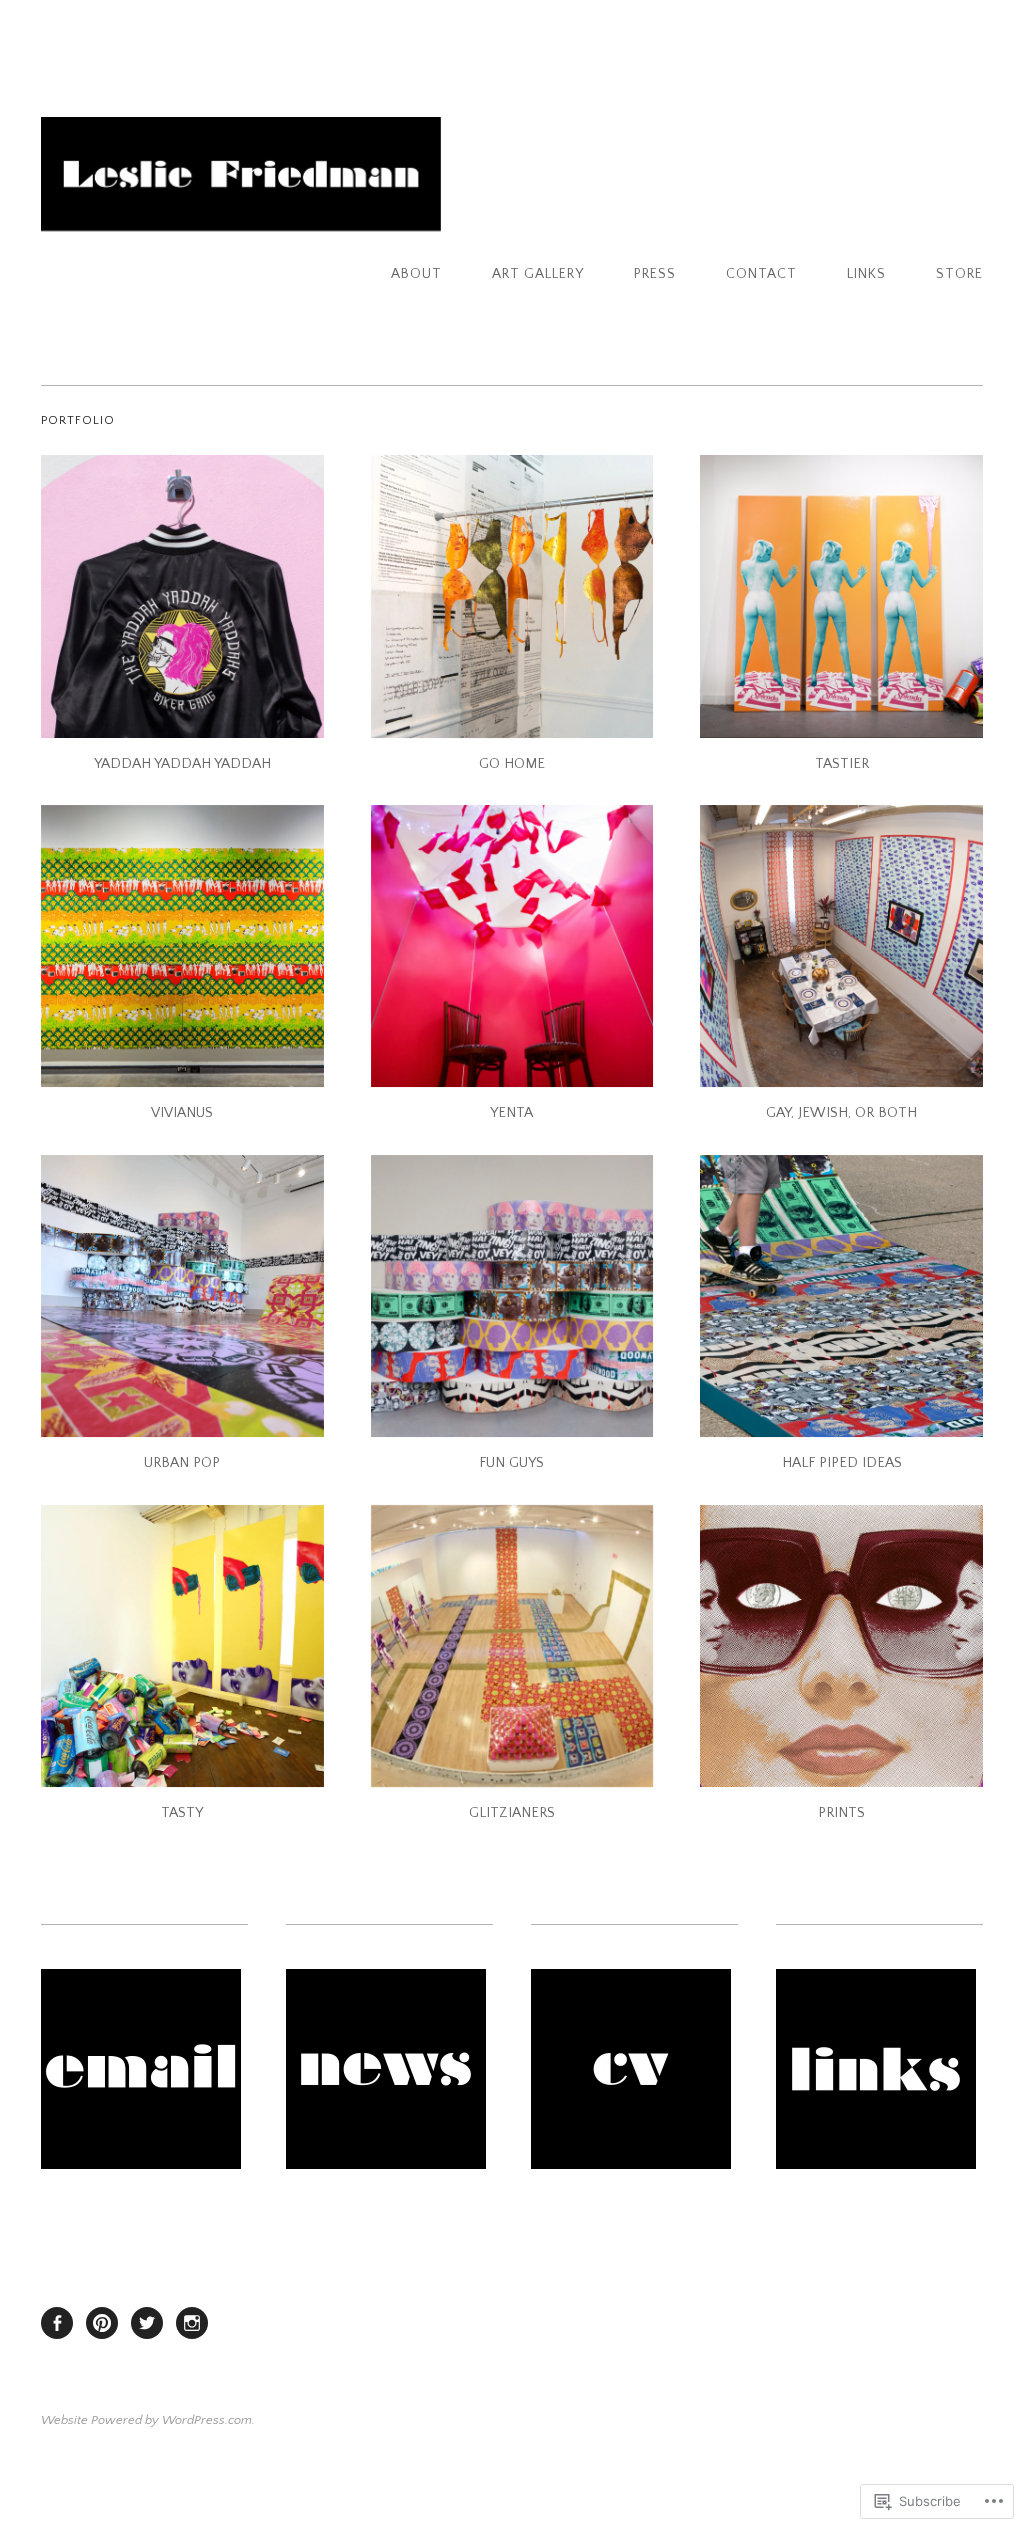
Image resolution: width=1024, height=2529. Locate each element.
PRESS (655, 274)
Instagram (192, 2323)
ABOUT (416, 274)
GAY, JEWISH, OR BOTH (841, 1113)
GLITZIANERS (512, 1813)
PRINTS (841, 1813)
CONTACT (761, 274)
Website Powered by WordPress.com (146, 2420)
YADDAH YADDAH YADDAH (182, 764)
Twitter (147, 2323)
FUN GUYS (511, 1463)
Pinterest (102, 2323)
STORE (959, 274)
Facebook (57, 2323)
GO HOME (512, 764)
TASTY (182, 1813)
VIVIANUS (182, 1113)
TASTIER (842, 764)
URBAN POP (182, 1463)
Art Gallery (538, 274)
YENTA (511, 1113)
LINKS (866, 274)
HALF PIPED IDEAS (842, 1463)
